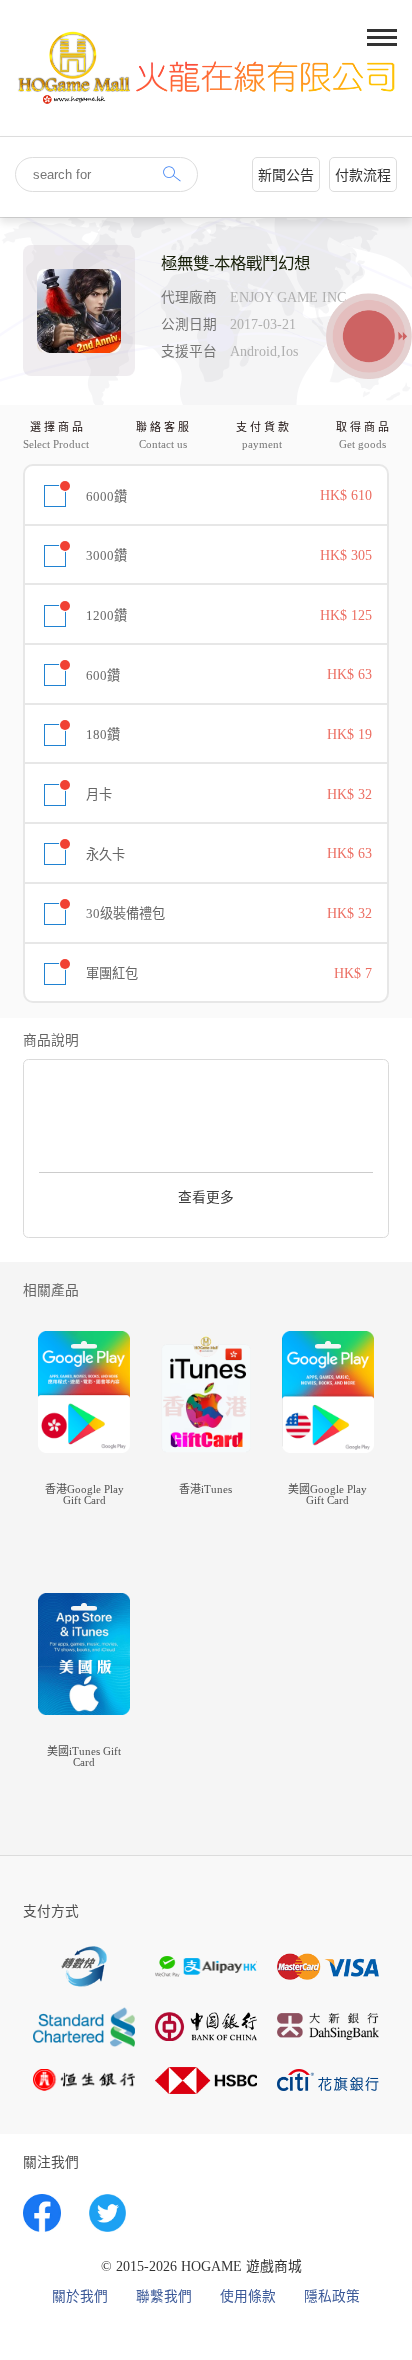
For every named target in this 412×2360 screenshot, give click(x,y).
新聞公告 (286, 175)
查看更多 (206, 1197)
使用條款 (248, 2297)
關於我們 (80, 2297)
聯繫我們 (164, 2297)
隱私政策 (332, 2297)
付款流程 (363, 175)
